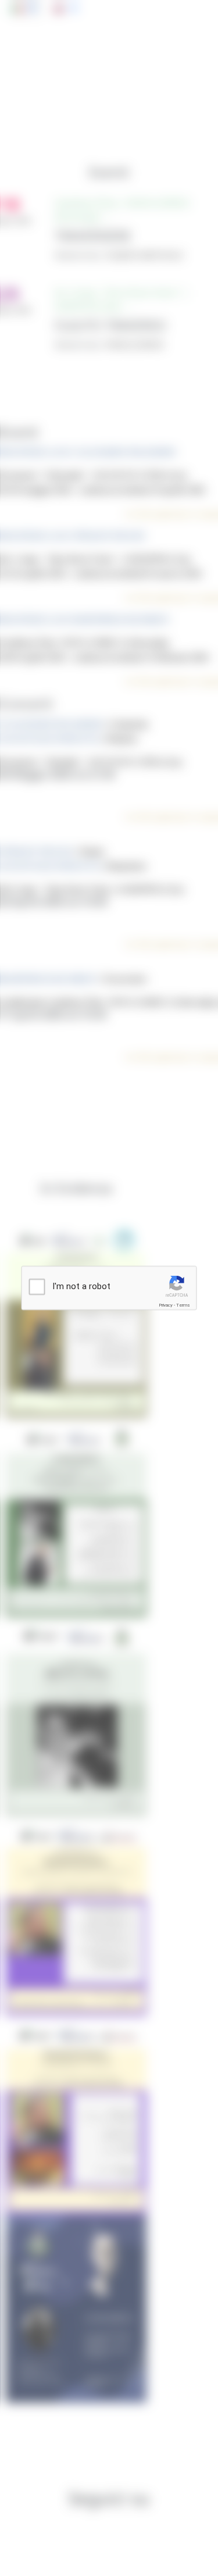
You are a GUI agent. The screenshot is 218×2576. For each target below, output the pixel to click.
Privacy (166, 1305)
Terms (183, 1305)
